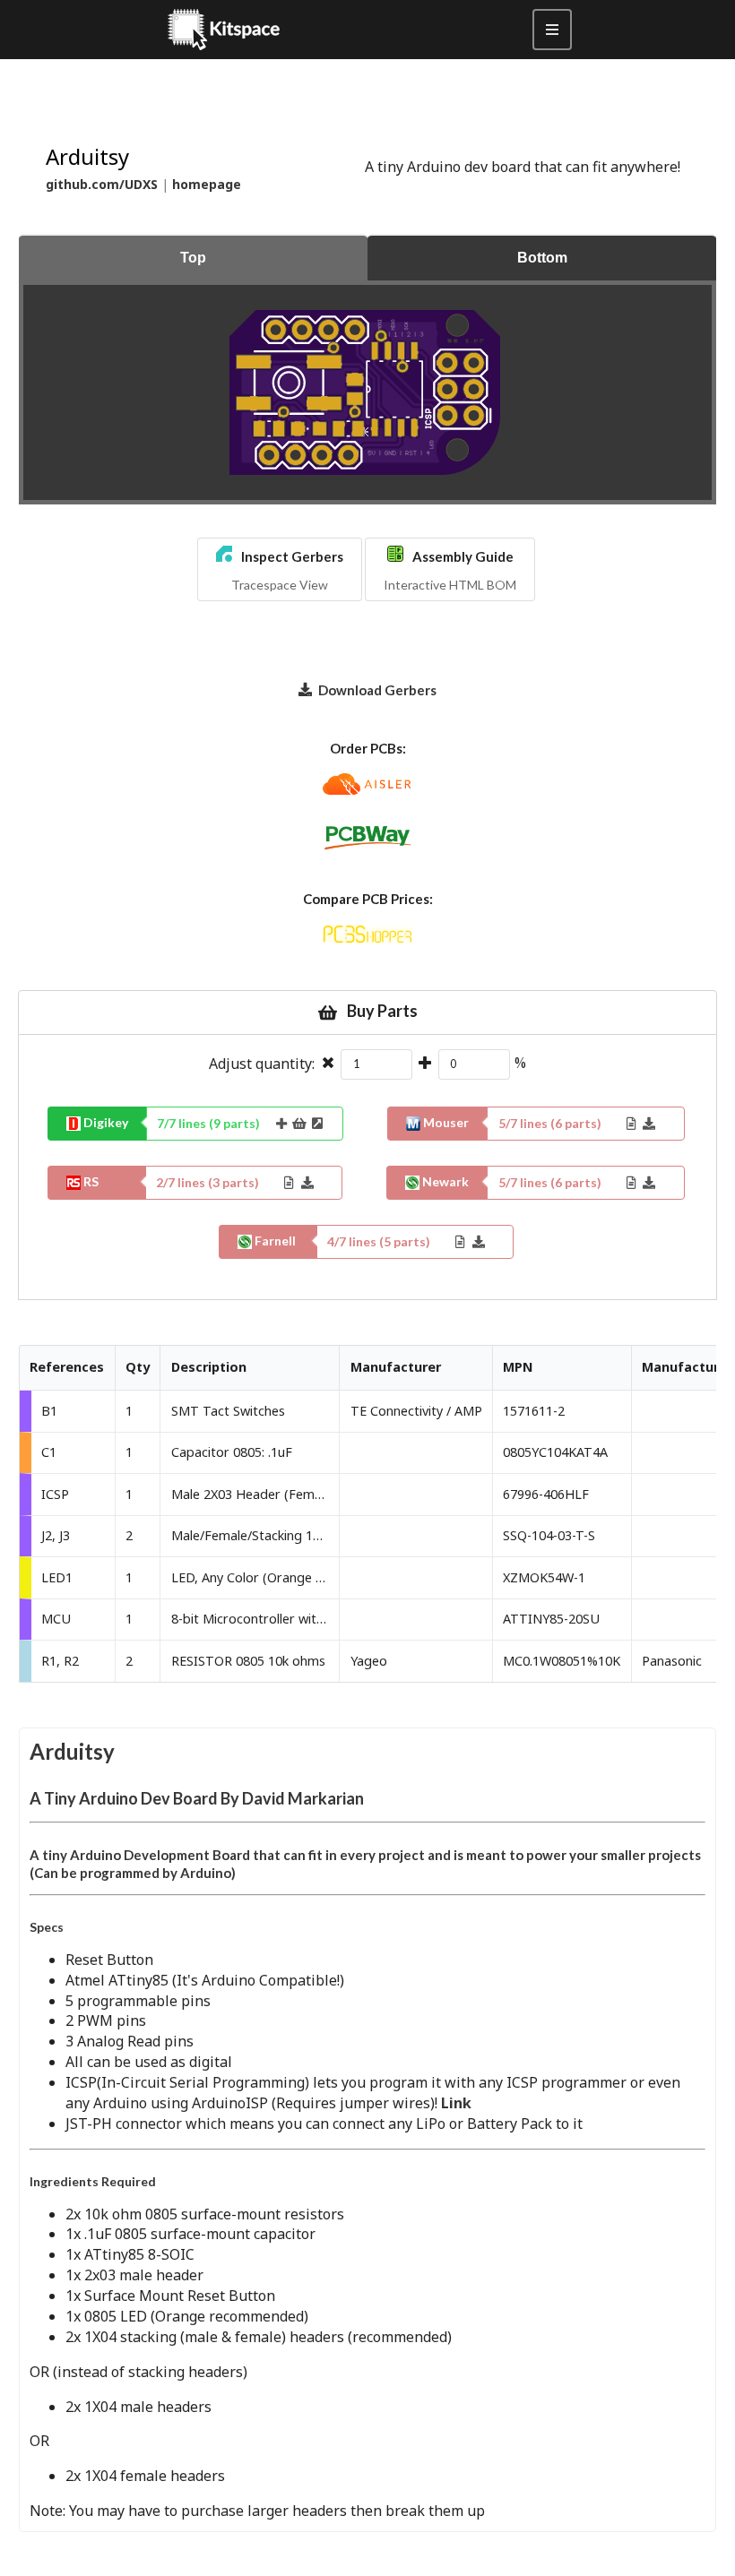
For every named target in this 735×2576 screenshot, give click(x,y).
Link (456, 2103)
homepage (207, 184)
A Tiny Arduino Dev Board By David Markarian (197, 1798)
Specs (47, 1927)
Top (193, 258)
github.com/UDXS (102, 184)
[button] (280, 569)
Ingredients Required (93, 2181)
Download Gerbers (377, 690)
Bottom (542, 258)
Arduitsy (72, 1751)
